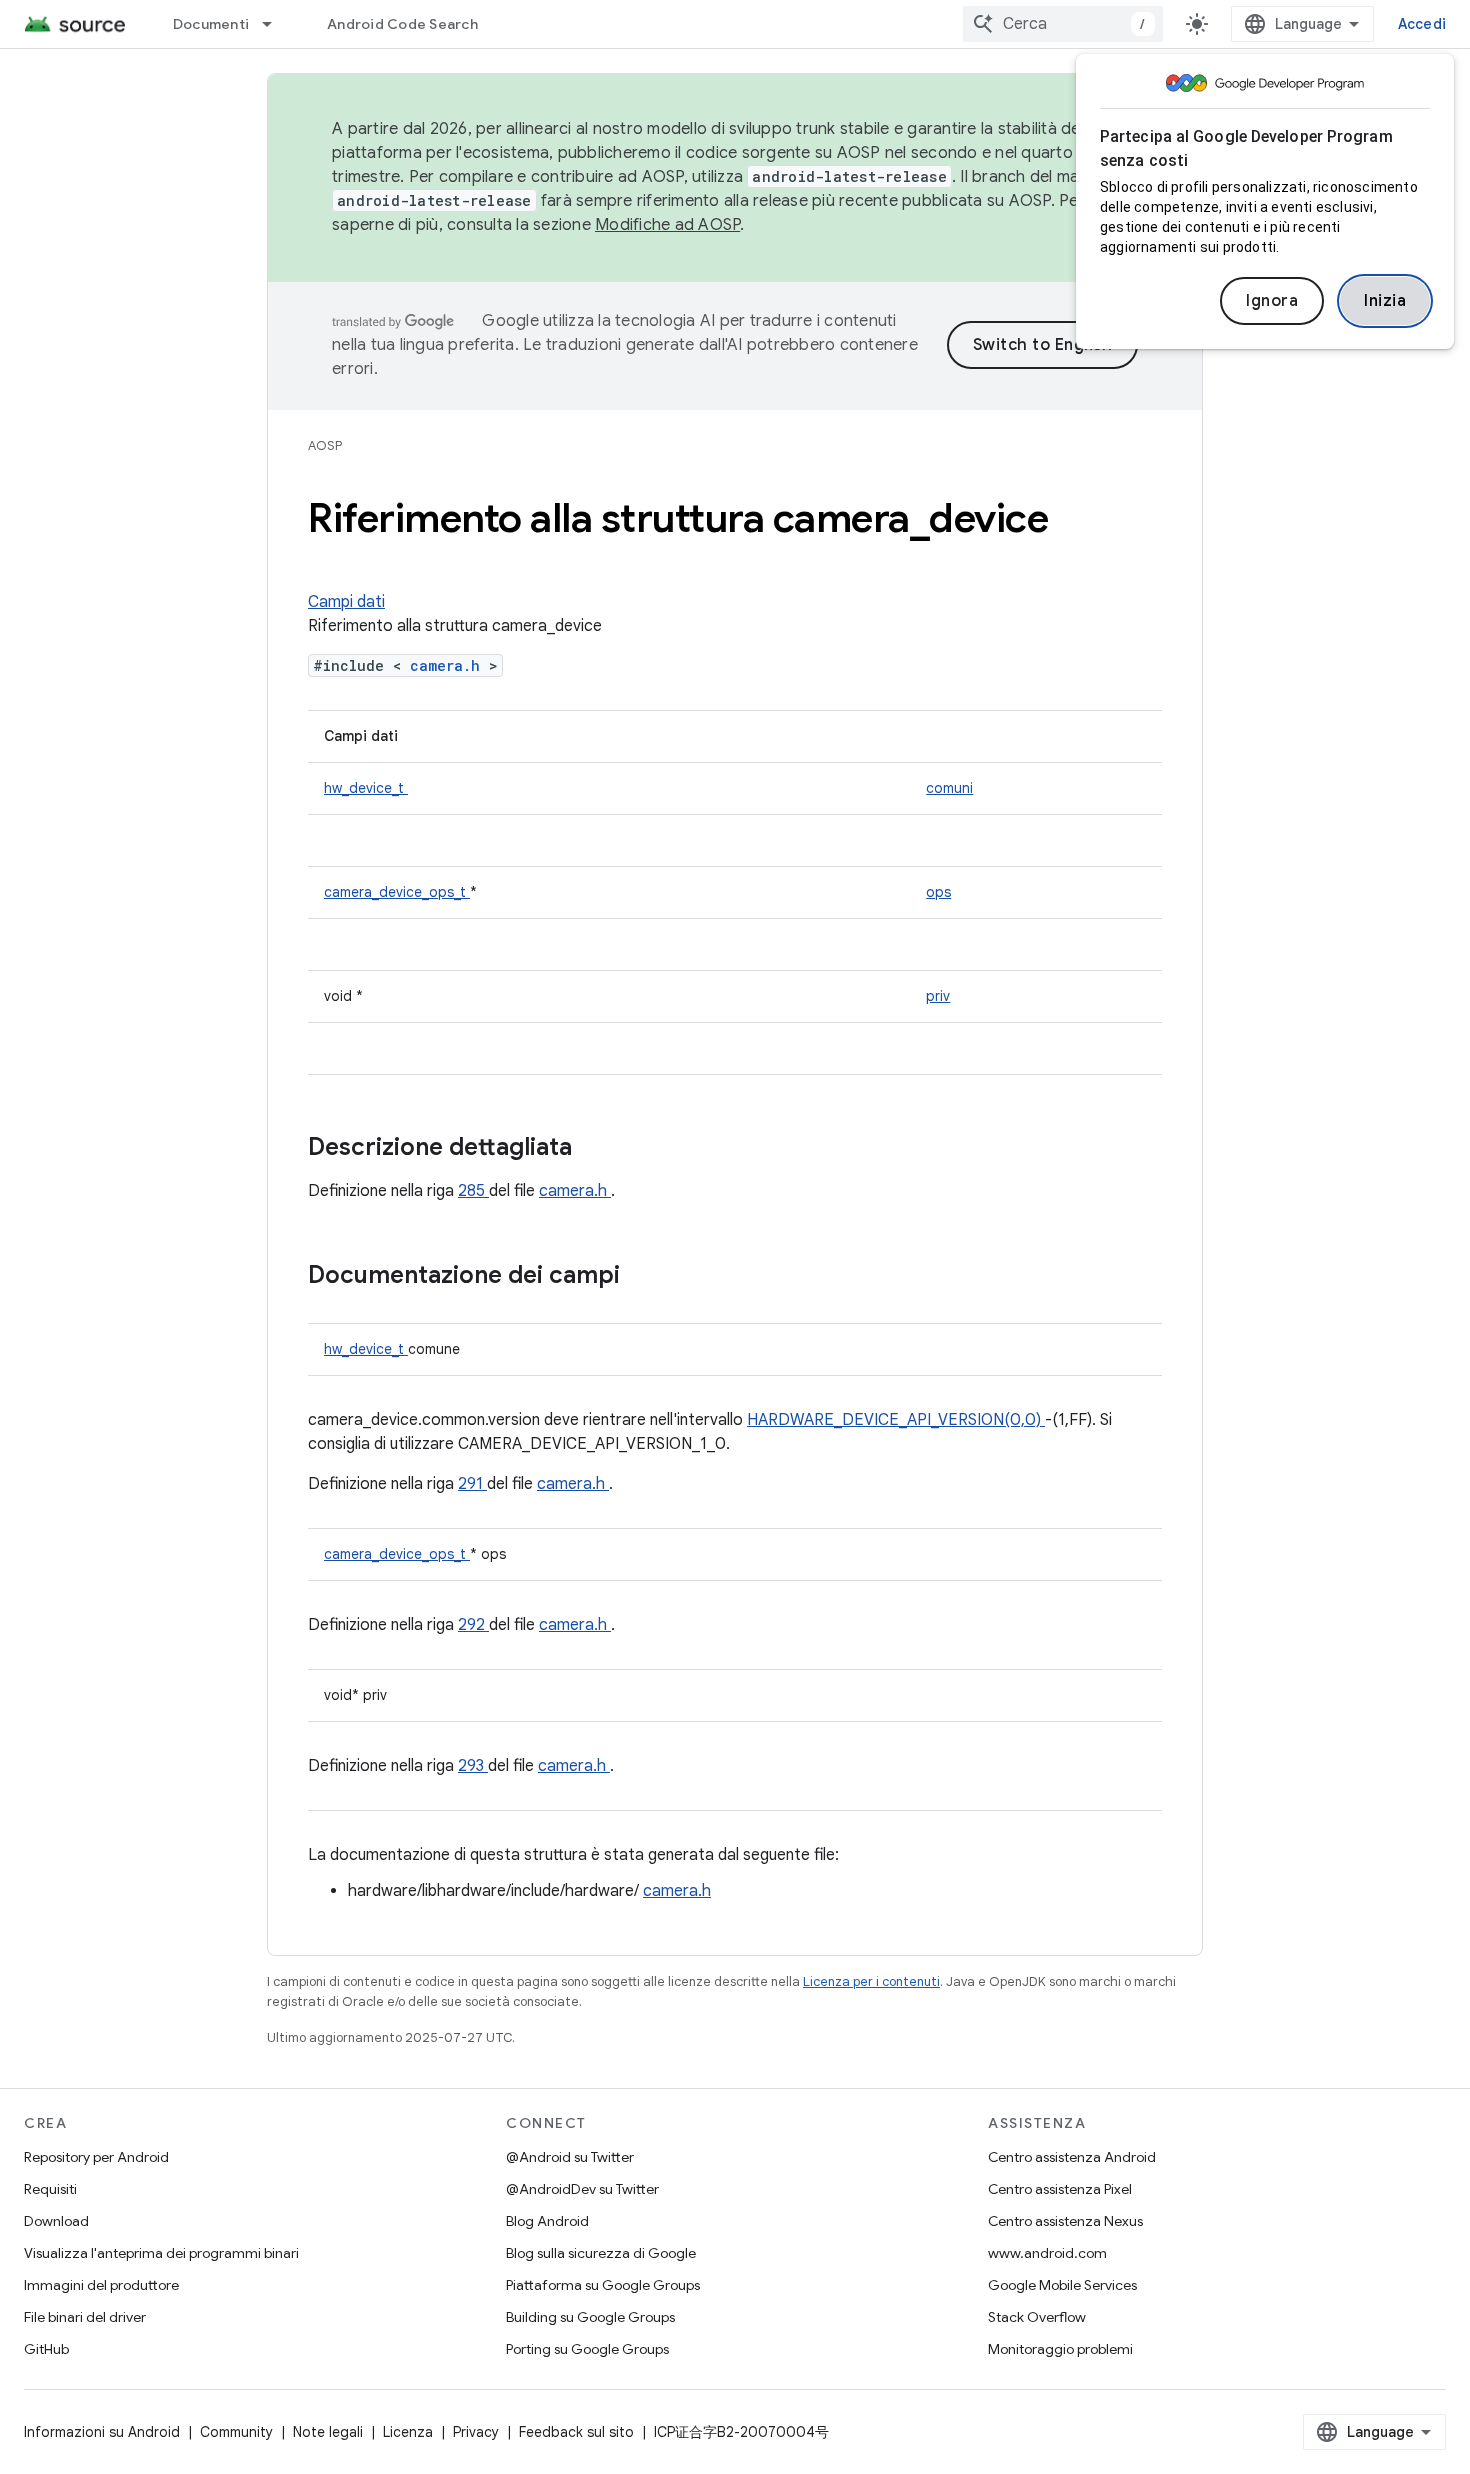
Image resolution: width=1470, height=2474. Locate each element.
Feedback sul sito (576, 2432)
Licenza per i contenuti (871, 1981)
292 (473, 1625)
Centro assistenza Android (1072, 2157)
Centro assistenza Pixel (1060, 2189)
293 (473, 1766)
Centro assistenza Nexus (1065, 2221)
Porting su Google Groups (587, 2349)
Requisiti (50, 2189)
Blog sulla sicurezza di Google (601, 2253)
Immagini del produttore (101, 2285)
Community (236, 2432)
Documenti (211, 24)
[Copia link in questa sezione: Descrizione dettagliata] (598, 1149)
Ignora (1272, 301)
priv (938, 996)
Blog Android (547, 2221)
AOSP (325, 445)
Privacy (476, 2432)
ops (938, 892)
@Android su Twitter (570, 2157)
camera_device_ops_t (397, 892)
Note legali (328, 2432)
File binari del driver (85, 2317)
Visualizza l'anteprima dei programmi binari (161, 2253)
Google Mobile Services (1062, 2285)
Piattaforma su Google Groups (603, 2285)
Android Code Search (402, 24)
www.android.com (1047, 2253)
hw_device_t (366, 788)
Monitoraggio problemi (1060, 2349)
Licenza (408, 2432)
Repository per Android (96, 2157)
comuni (949, 788)
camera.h (449, 665)
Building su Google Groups (590, 2317)
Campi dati (346, 602)
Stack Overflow (1037, 2317)
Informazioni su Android (102, 2432)
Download (56, 2221)
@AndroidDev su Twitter (582, 2189)
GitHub (46, 2349)
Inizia (1385, 301)
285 (473, 1191)
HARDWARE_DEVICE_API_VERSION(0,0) (896, 1420)
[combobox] (1063, 24)
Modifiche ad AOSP (667, 225)
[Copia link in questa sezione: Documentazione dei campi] (646, 1277)
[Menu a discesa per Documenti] (276, 24)
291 (472, 1484)
